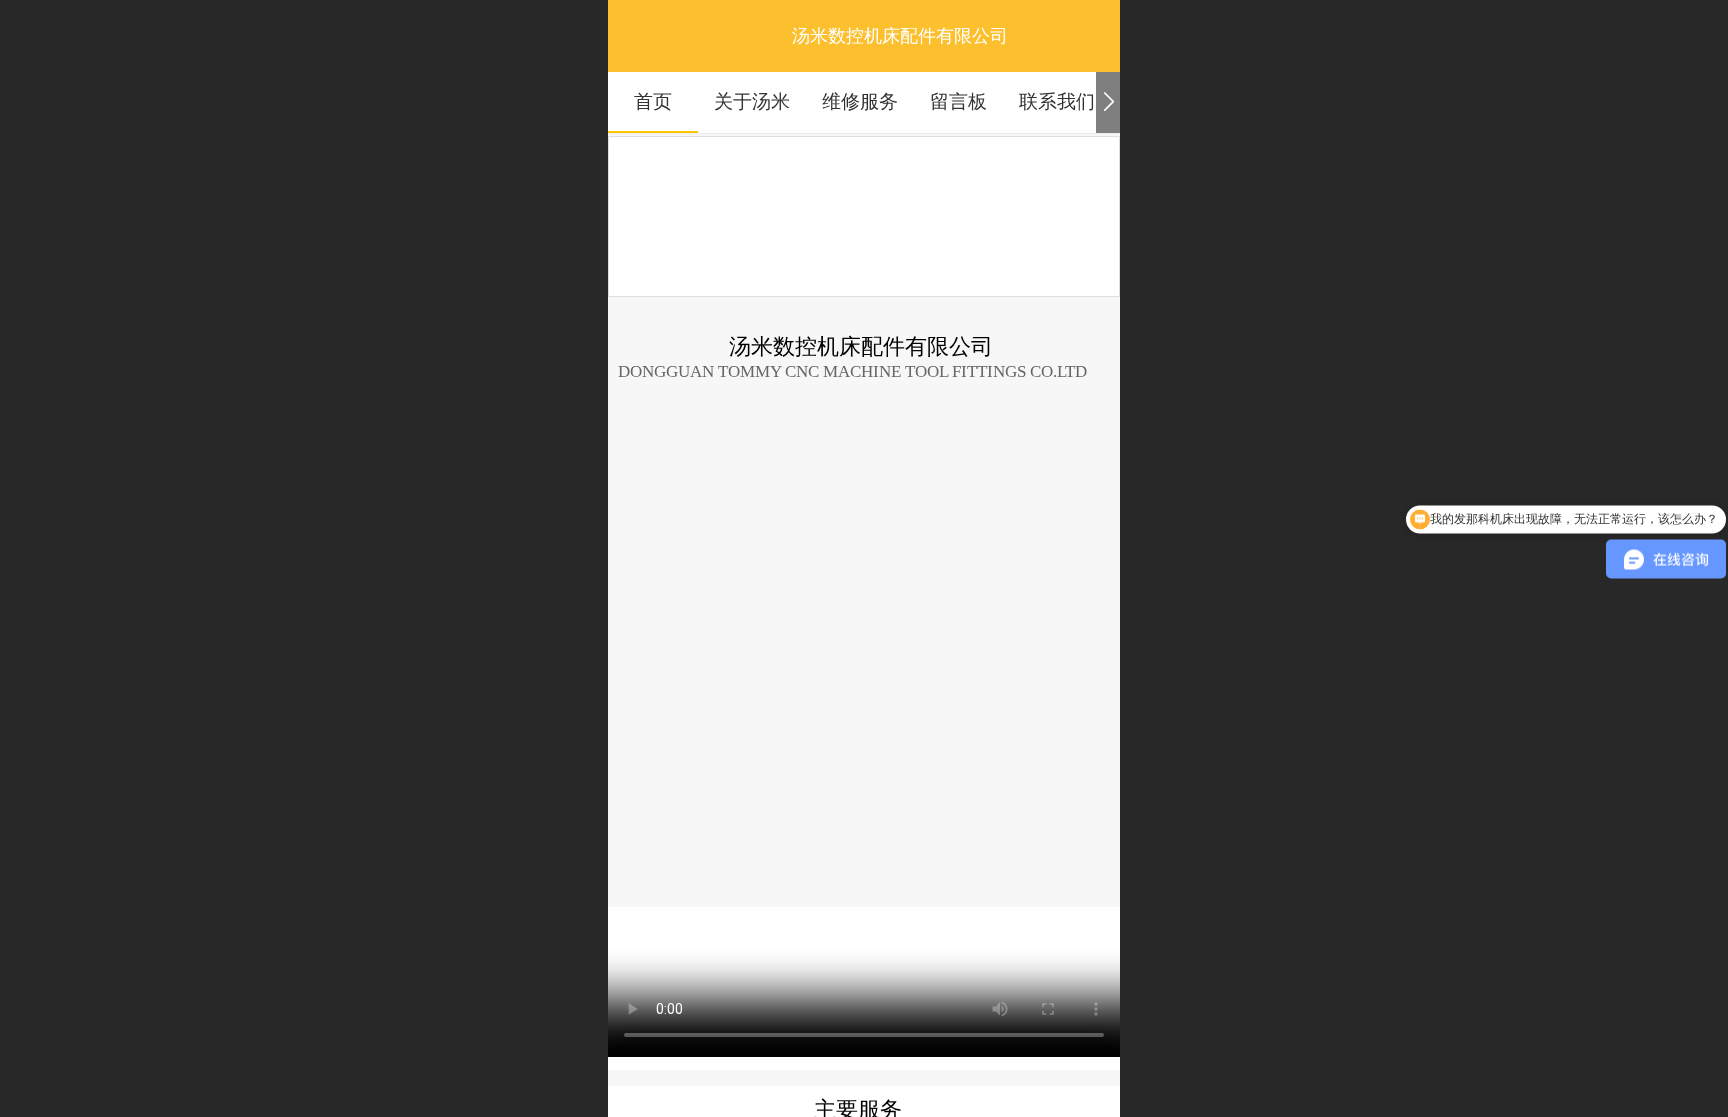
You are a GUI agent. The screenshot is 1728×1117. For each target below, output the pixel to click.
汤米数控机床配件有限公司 (900, 36)
